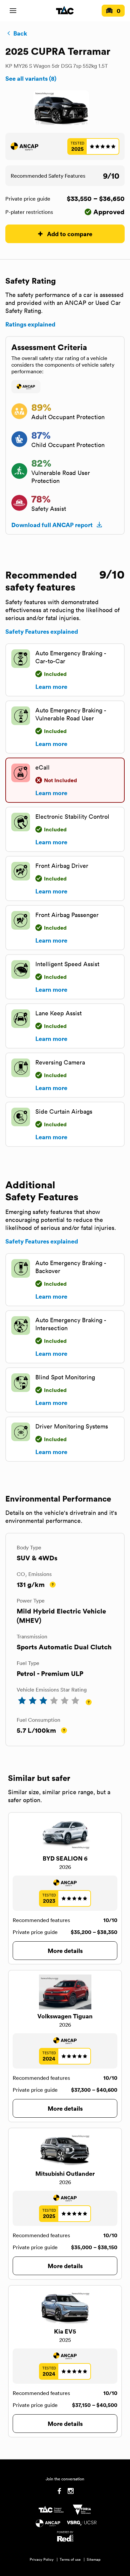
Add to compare (70, 234)
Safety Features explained (42, 631)
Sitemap (94, 2559)
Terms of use (70, 2559)
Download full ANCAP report (52, 525)
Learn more (51, 687)
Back (20, 33)
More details (65, 1950)
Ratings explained (30, 324)
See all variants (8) (31, 78)
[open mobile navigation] (13, 11)
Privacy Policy (42, 2559)
